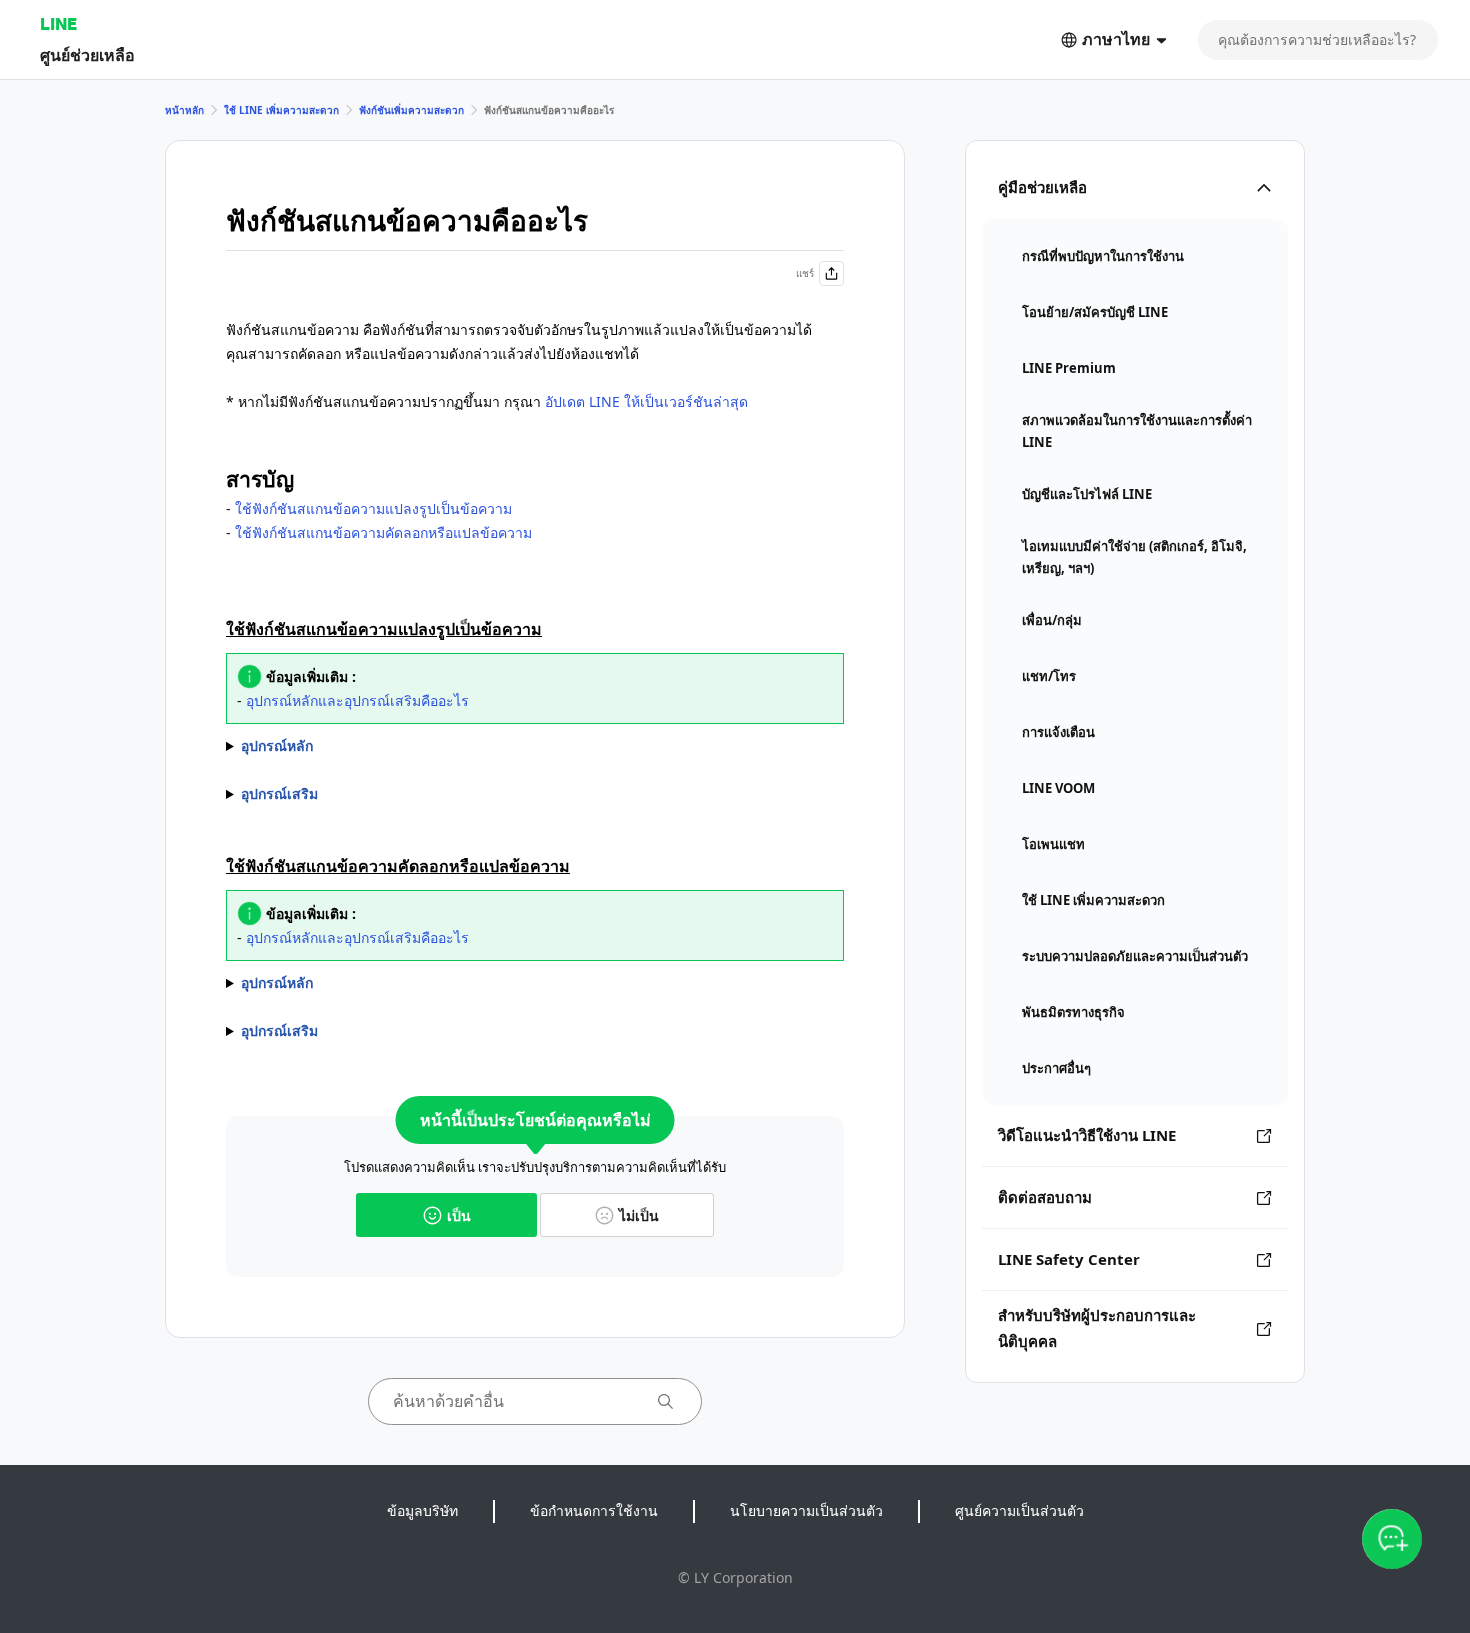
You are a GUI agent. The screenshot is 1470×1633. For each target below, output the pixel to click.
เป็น (459, 1215)
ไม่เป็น (639, 1215)
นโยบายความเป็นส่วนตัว (806, 1510)
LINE (58, 23)
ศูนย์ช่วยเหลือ (87, 54)
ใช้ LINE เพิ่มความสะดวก (281, 110)
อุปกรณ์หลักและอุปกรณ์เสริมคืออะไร (357, 700)
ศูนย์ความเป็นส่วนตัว (1019, 1510)
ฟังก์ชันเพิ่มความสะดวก (411, 110)
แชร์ (805, 273)
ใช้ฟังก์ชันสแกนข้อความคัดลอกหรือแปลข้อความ (383, 532)
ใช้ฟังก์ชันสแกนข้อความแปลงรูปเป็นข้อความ (373, 508)
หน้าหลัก (184, 110)
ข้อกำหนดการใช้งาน (594, 1510)
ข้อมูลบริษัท (422, 1510)
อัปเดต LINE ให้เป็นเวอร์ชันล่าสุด (646, 401)
